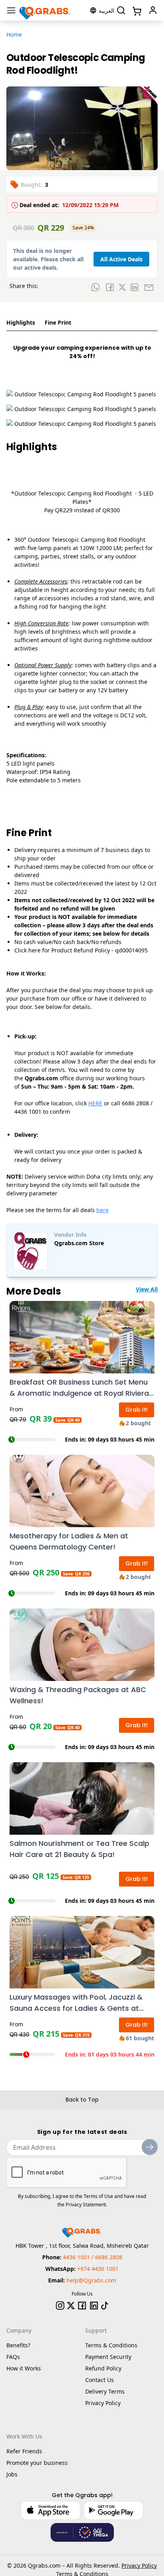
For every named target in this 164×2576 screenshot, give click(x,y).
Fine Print (58, 322)
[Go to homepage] (45, 10)
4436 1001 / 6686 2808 (93, 2257)
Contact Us (100, 2380)
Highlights (21, 322)
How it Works (24, 2368)
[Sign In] (153, 10)
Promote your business (37, 2463)
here (102, 1210)
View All (147, 1289)
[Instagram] (60, 2306)
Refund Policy (103, 2368)
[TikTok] (105, 2306)
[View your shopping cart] (136, 10)
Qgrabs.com (44, 2565)
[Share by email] (149, 287)
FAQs (13, 2357)
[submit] (150, 2147)
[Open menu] (11, 10)
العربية (106, 11)
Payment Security (108, 2357)
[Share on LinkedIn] (135, 287)
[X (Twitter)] (71, 2306)
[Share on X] (122, 287)
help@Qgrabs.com (91, 2280)
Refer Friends (24, 2451)
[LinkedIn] (94, 2306)
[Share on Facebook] (110, 287)
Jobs (12, 2474)
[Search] (121, 10)
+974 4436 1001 (98, 2269)
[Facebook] (82, 2306)
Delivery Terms (105, 2391)
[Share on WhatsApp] (96, 287)
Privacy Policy (103, 2403)
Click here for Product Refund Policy (62, 950)
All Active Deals (121, 259)
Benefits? (18, 2345)
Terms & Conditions (111, 2345)
